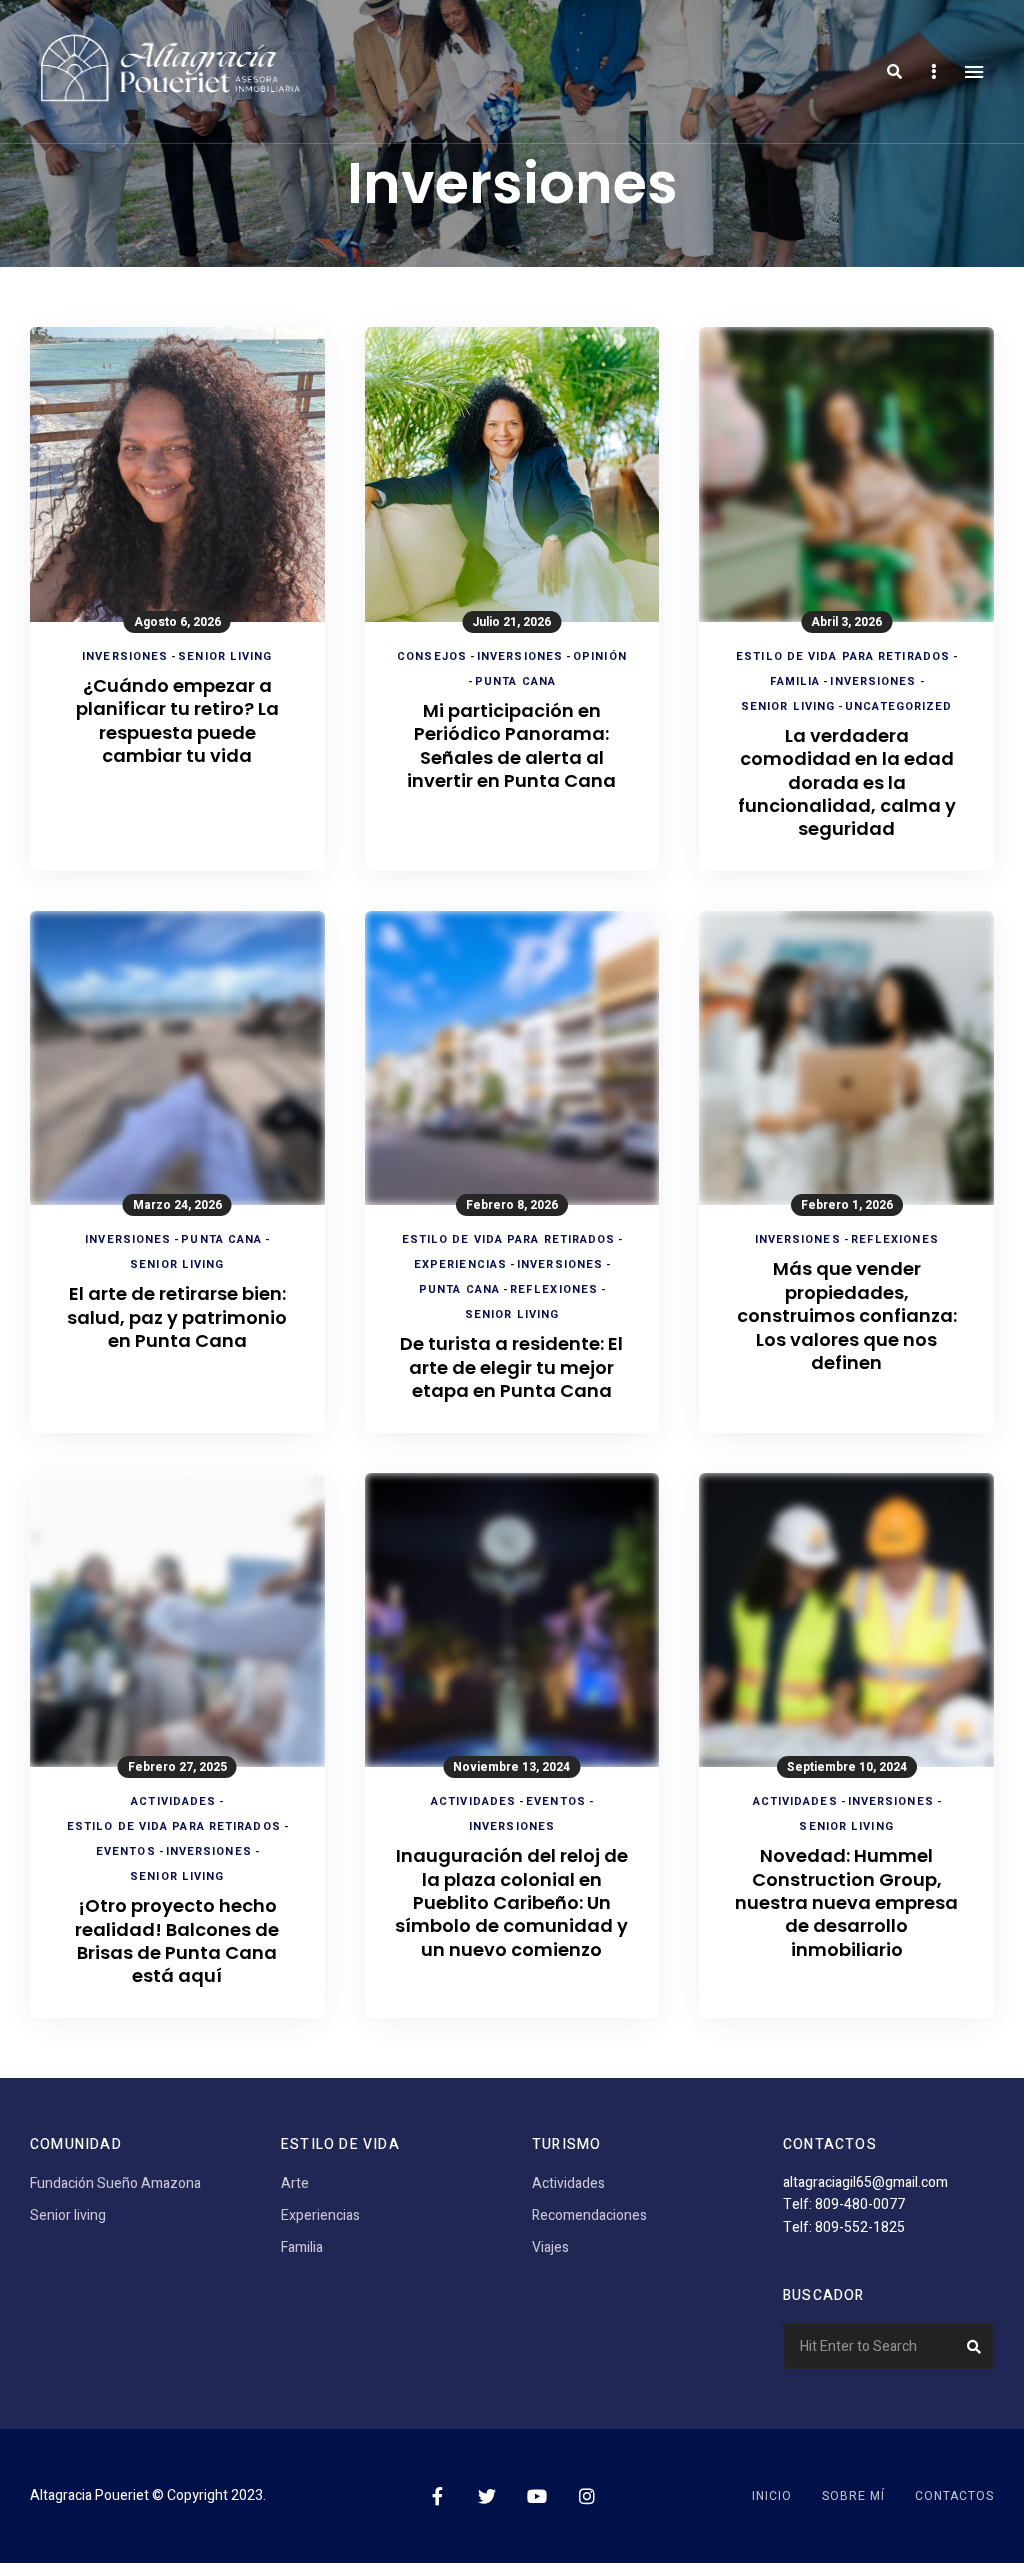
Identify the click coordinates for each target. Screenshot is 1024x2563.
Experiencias (460, 1264)
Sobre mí (853, 2496)
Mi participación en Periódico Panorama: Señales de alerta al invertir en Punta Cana (511, 746)
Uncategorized (898, 706)
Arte (295, 2183)
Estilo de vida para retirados (843, 656)
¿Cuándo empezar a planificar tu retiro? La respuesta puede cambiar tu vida (177, 721)
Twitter (487, 2496)
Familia (795, 681)
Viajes (550, 2247)
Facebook (437, 2496)
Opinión (600, 656)
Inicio (772, 2496)
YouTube (537, 2496)
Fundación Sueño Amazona (115, 2183)
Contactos (954, 2496)
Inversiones (125, 656)
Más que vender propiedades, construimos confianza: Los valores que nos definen (847, 1315)
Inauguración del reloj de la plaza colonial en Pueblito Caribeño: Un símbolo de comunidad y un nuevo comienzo (511, 1902)
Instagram (587, 2496)
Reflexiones (554, 1289)
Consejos (432, 656)
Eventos (126, 1851)
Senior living (225, 656)
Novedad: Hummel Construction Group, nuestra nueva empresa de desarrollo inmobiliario (846, 1902)
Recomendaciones (589, 2215)
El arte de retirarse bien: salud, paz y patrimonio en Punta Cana (177, 1317)
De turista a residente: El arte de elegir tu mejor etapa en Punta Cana (511, 1367)
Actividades (173, 1801)
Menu (974, 72)
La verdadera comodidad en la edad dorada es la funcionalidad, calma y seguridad (847, 782)
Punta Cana (515, 681)
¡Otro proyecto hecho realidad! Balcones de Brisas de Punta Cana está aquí (177, 1941)
